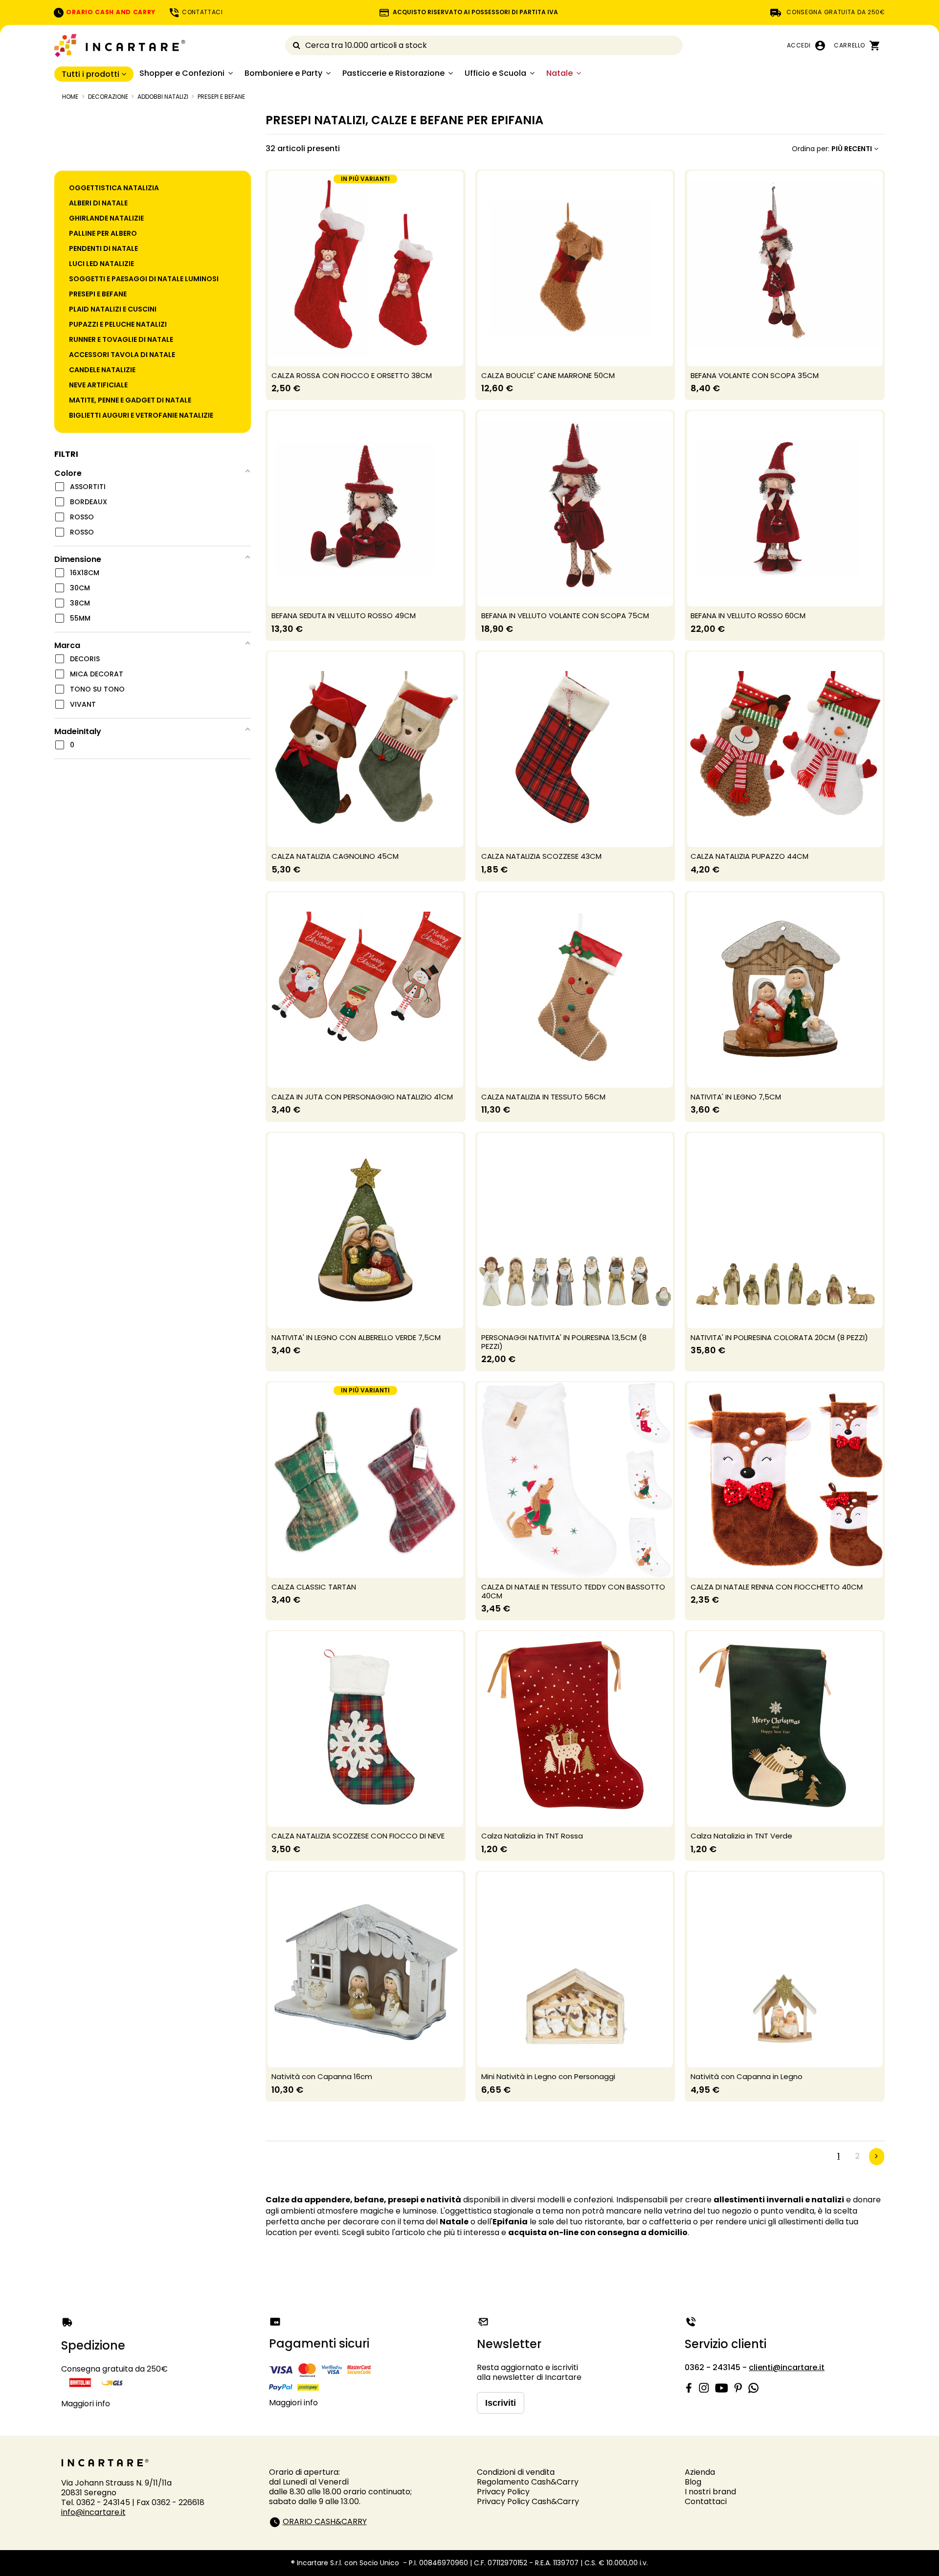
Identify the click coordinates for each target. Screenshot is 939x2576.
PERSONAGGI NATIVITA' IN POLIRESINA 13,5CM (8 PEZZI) (564, 1342)
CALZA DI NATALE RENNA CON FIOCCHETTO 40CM (777, 1587)
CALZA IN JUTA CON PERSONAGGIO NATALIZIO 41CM (362, 1097)
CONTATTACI (201, 12)
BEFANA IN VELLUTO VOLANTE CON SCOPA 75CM (565, 616)
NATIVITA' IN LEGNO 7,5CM (736, 1097)
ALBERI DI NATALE (98, 203)
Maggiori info (86, 2404)
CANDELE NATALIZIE (102, 370)
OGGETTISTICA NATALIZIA (114, 188)
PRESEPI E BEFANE (98, 294)
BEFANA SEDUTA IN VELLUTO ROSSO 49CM (344, 616)
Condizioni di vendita (516, 2472)
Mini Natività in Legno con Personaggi (548, 2076)
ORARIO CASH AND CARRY (110, 12)
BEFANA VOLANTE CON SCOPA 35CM (755, 375)
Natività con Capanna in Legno (747, 2076)
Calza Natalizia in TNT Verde (741, 1836)
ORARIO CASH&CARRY (325, 2521)
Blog (693, 2482)
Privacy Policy (503, 2492)
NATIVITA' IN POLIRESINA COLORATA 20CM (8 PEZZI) (779, 1337)
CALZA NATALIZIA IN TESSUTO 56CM (543, 1097)
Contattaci (706, 2501)
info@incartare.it (93, 2512)
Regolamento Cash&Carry (528, 2482)
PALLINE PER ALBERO (103, 233)
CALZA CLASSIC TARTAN (314, 1587)
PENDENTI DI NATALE (103, 248)
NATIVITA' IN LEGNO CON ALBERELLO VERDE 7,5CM (356, 1337)
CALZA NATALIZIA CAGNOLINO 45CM (335, 856)
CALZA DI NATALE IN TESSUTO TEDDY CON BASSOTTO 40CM (573, 1591)
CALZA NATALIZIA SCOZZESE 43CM (541, 856)
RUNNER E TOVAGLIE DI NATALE (121, 339)
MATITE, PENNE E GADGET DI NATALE (130, 400)
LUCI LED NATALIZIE (101, 264)
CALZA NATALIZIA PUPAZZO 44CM (749, 856)
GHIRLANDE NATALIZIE (106, 218)
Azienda (700, 2472)
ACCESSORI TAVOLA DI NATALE (122, 355)
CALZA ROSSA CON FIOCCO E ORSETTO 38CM (352, 375)
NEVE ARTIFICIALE (98, 385)
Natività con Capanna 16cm (322, 2076)
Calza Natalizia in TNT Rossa (532, 1836)
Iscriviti (501, 2403)
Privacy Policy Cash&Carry (528, 2501)
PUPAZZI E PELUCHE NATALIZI (118, 324)
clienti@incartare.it (787, 2367)
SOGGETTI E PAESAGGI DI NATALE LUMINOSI (144, 279)
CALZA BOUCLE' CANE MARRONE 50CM (548, 375)
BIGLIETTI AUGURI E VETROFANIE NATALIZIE (141, 415)
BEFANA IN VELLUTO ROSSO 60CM (748, 616)
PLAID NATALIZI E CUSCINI (113, 309)
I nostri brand (710, 2492)
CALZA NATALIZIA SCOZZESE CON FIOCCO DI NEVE (358, 1836)
